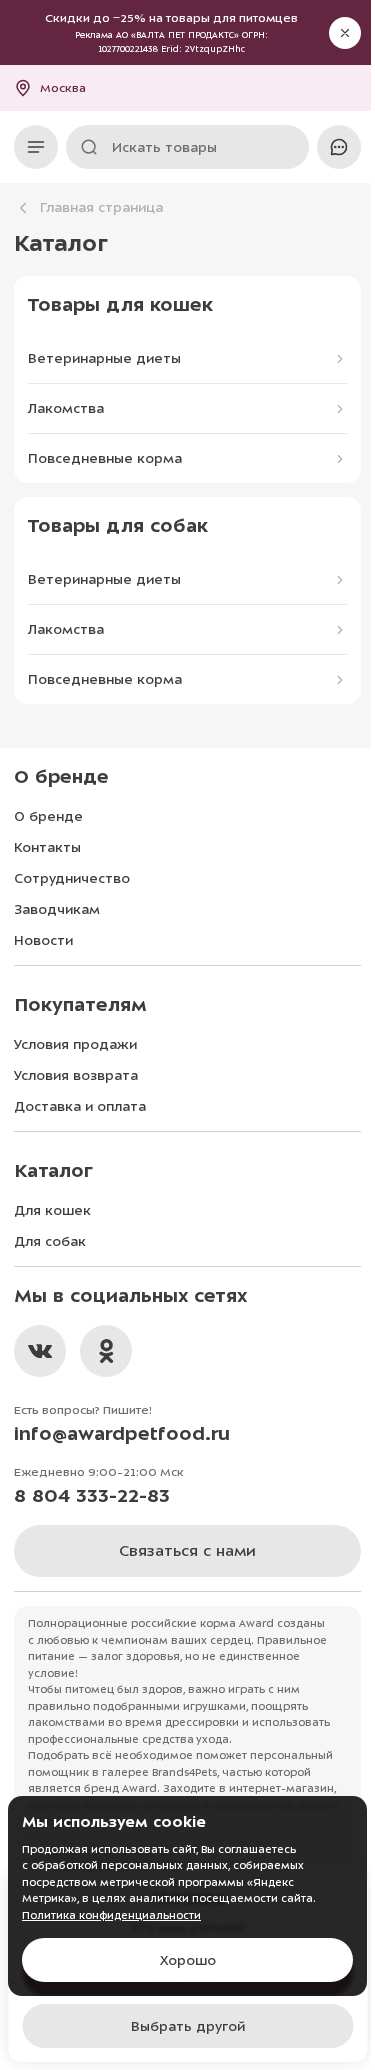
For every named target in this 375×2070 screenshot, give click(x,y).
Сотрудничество (72, 878)
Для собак (50, 1241)
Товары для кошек (120, 304)
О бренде (48, 816)
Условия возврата (76, 1075)
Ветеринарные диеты (104, 358)
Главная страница (101, 207)
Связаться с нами (187, 1551)
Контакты (47, 847)
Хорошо (188, 1960)
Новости (43, 940)
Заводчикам (57, 909)
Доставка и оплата (80, 1106)
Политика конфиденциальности (111, 1915)
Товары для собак (118, 525)
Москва (63, 88)
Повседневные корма (105, 458)
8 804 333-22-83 (92, 1495)
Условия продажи (75, 1044)
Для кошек (52, 1210)
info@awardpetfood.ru (122, 1433)
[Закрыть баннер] (345, 33)
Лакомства (66, 408)
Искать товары (164, 147)
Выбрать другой (188, 2026)
